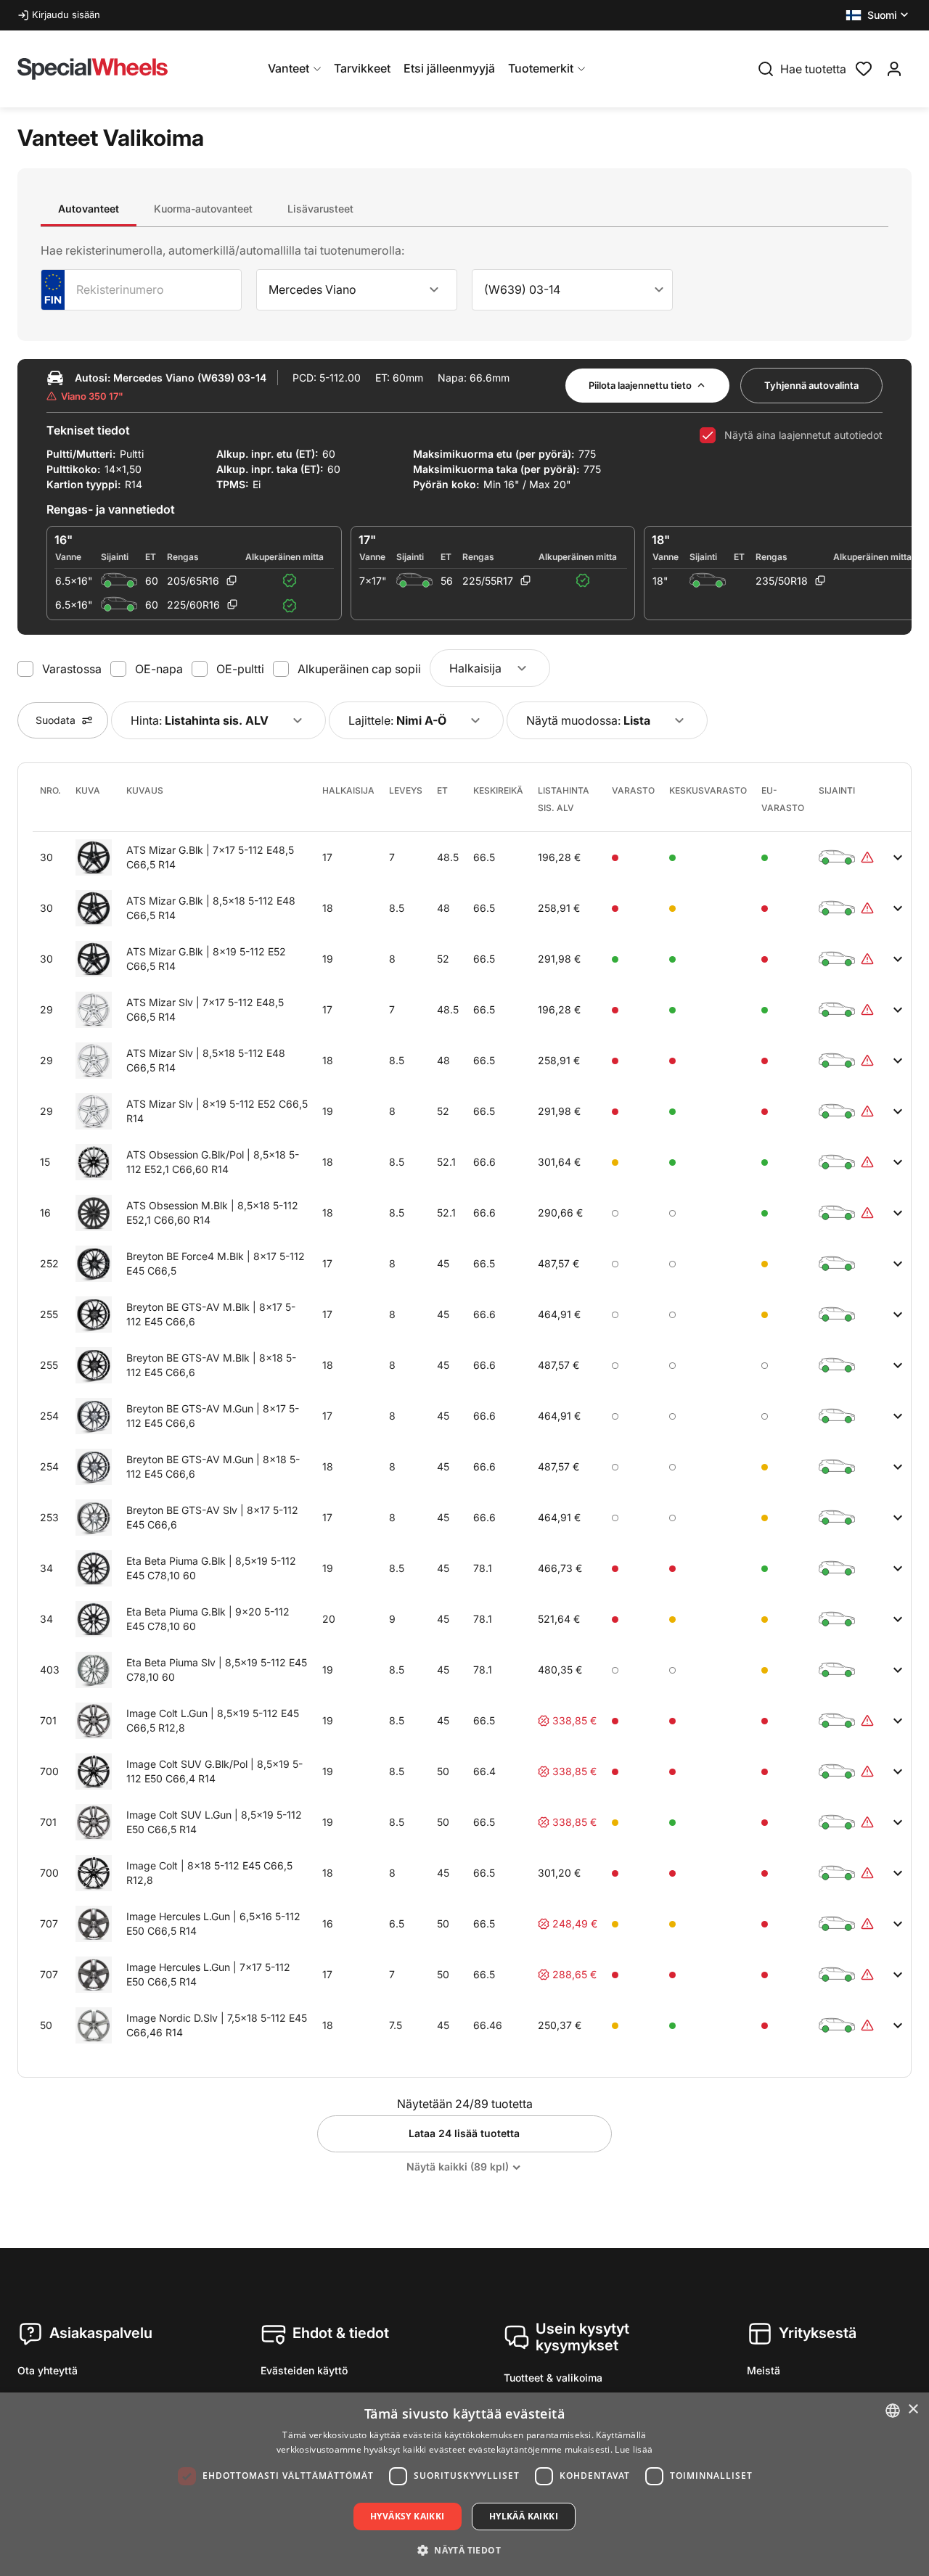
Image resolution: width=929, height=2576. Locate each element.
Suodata (56, 720)
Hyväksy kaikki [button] (408, 2516)
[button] (879, 15)
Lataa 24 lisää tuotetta (464, 2133)
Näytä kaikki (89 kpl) (458, 2166)
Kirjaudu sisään (66, 15)
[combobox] (357, 290)
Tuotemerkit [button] (541, 68)
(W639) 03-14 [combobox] (522, 289)
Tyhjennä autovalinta (811, 385)
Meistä (764, 2370)
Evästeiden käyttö (304, 2370)
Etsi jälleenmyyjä (449, 68)
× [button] (913, 2410)
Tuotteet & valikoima (553, 2378)
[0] (864, 67)
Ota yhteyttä (48, 2370)
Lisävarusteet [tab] (320, 209)
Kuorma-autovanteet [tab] (203, 209)
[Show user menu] (894, 69)
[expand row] (898, 857)
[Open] (434, 289)
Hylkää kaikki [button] (524, 2516)
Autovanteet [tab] (89, 209)
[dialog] (464, 2484)
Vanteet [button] (288, 68)
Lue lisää (634, 2449)
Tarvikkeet (362, 68)
